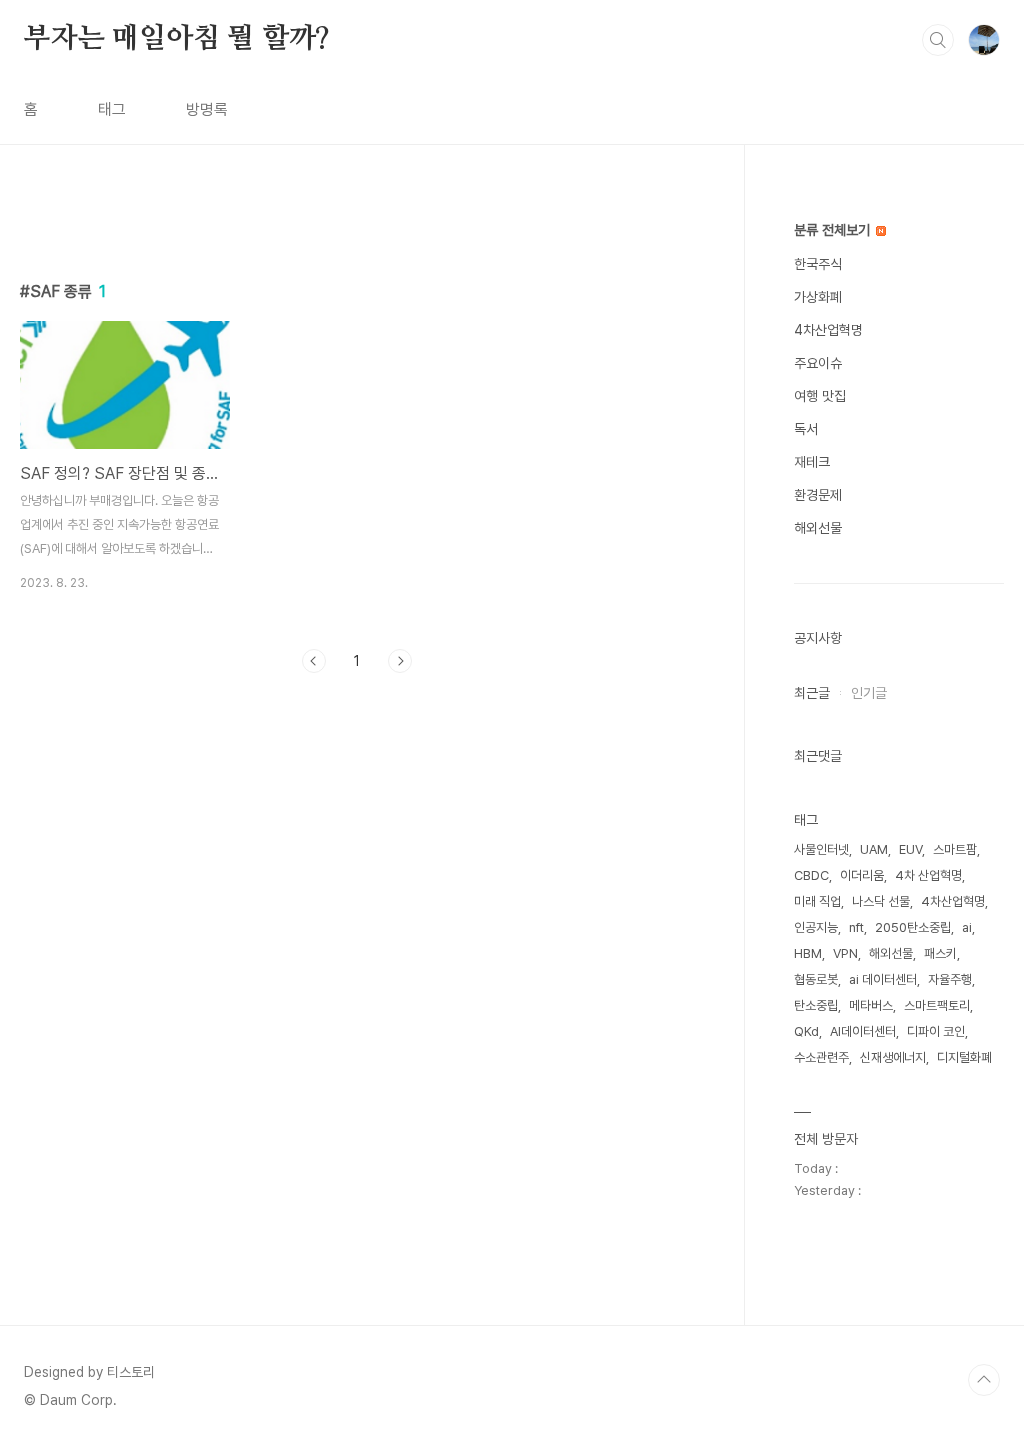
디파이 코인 (936, 1031)
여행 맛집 (820, 396)
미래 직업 (817, 901)
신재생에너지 (893, 1057)
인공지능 (816, 927)
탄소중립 (816, 1005)
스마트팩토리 (937, 1005)
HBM (808, 953)
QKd (806, 1031)
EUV (910, 849)
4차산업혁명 (828, 330)
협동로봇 (816, 979)
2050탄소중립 (913, 927)
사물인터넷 (821, 849)
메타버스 (871, 1005)
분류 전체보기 (834, 230)
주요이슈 (818, 363)
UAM (874, 849)
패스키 (940, 953)
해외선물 (818, 528)
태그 (112, 109)
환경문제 (818, 495)
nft (856, 927)
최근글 (812, 693)
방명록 (207, 109)
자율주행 (950, 979)
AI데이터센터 (863, 1031)
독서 (806, 429)
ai (967, 927)
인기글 (869, 693)
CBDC (811, 875)
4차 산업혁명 (928, 875)
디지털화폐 (964, 1057)
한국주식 (818, 264)
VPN (845, 953)
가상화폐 (818, 297)
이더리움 (862, 875)
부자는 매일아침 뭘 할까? (177, 39)
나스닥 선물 (881, 901)
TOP (984, 1380)
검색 (938, 40)
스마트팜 (955, 849)
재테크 (812, 462)
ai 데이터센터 (883, 979)
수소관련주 (821, 1057)
